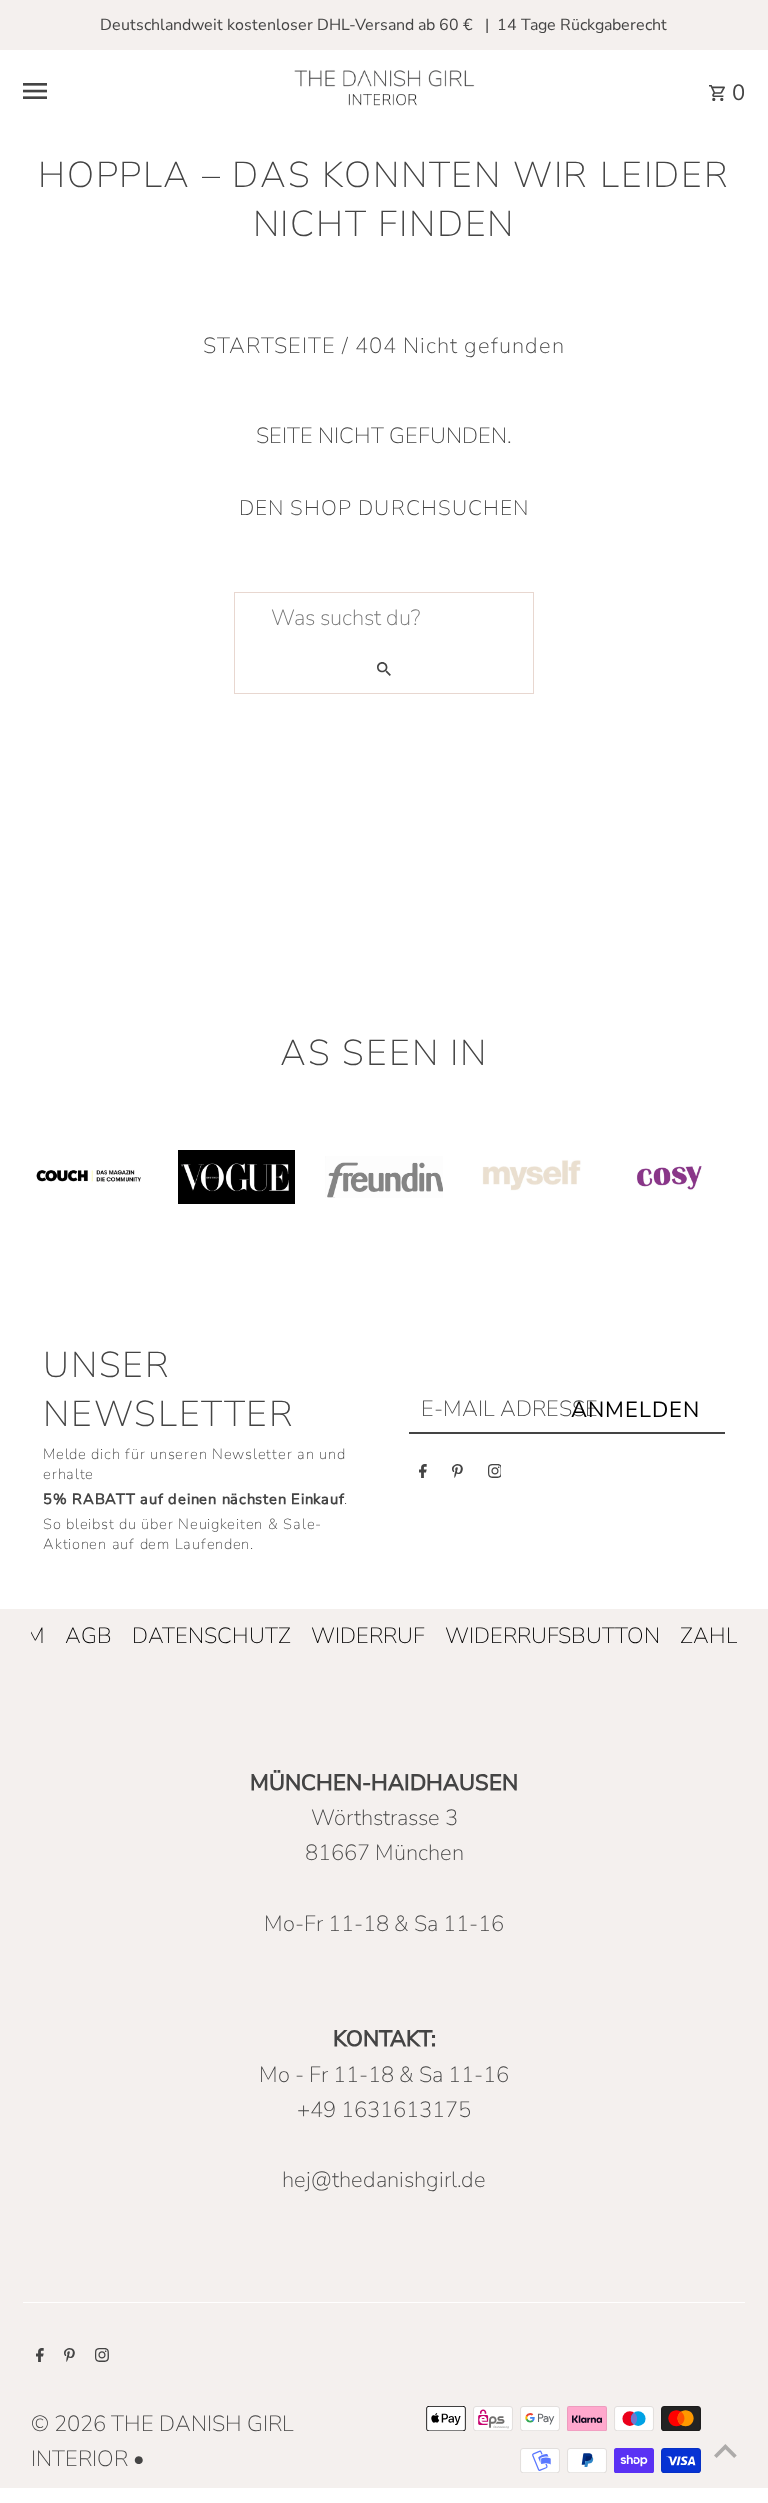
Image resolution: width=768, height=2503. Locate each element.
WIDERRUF (368, 1636)
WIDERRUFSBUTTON (552, 1636)
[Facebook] (423, 1475)
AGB (88, 1636)
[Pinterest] (457, 1475)
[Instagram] (495, 1475)
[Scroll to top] (725, 2450)
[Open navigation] (142, 91)
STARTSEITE (269, 346)
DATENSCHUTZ (211, 1636)
